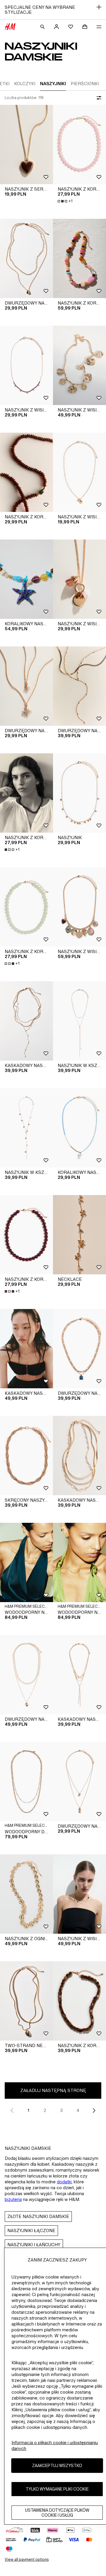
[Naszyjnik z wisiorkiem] (79, 365)
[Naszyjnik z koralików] (79, 144)
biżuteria (13, 2199)
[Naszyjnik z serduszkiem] (26, 144)
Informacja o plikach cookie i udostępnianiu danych (55, 2445)
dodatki (64, 2182)
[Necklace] (79, 1235)
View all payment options (27, 2559)
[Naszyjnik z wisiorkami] (26, 365)
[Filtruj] (98, 98)
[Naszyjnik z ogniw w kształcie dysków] (26, 1894)
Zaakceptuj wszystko (57, 2465)
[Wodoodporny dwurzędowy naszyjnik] (26, 1782)
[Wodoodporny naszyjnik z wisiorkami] (26, 1562)
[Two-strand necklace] (26, 2001)
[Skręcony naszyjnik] (26, 1456)
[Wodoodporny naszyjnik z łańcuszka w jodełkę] (79, 1562)
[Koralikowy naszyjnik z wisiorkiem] (26, 579)
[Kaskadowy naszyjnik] (26, 1021)
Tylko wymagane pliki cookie (57, 2489)
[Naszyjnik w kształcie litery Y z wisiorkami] (26, 1128)
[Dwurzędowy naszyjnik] (79, 686)
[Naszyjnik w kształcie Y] (79, 1021)
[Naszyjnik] (79, 793)
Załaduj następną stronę (53, 2090)
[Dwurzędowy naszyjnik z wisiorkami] (26, 258)
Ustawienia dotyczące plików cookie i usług (57, 2513)
